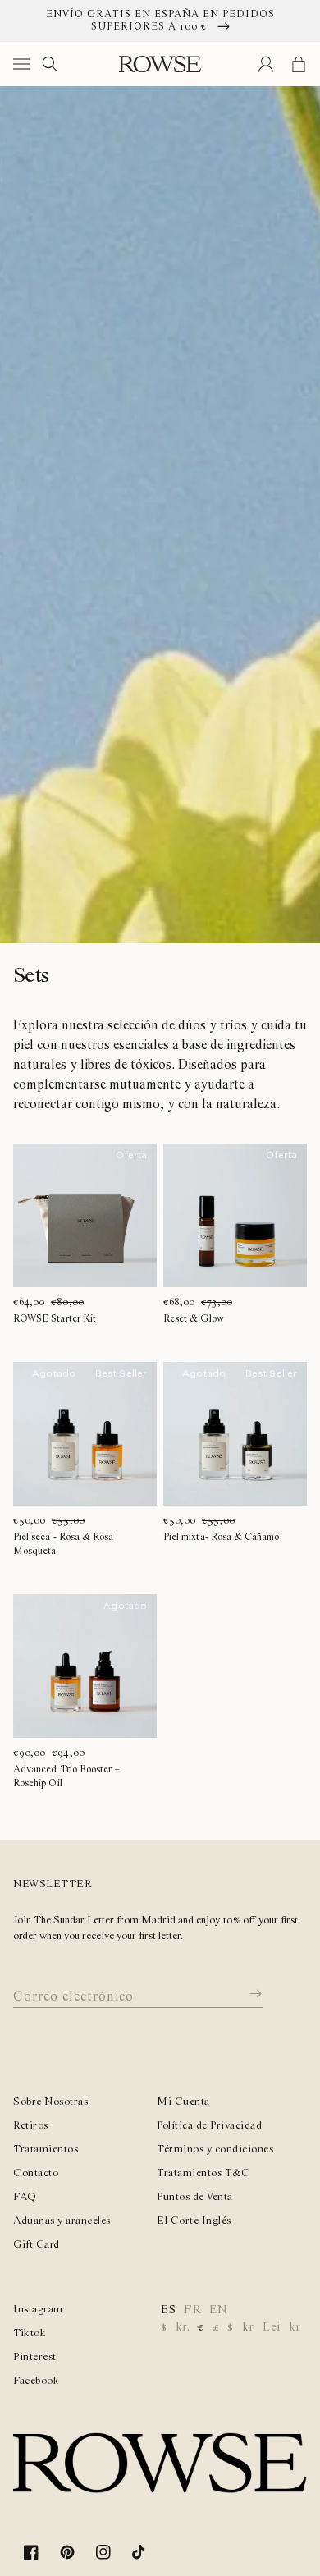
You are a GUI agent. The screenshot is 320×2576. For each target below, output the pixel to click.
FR (192, 2310)
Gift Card (37, 2245)
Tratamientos (46, 2150)
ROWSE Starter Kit (55, 1319)
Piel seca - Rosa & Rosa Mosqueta (63, 1544)
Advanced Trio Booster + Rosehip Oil (66, 1776)
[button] (25, 64)
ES (168, 2310)
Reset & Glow (194, 1319)
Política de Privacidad (209, 2126)
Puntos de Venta (195, 2197)
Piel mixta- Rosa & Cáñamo (221, 1537)
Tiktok (30, 2333)
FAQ (25, 2197)
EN (218, 2310)
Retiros (31, 2126)
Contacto (36, 2173)
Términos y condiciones (215, 2150)
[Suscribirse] (244, 1994)
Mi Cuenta (183, 2102)
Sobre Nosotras (50, 2102)
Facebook (36, 2381)
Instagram (38, 2310)
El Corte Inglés (194, 2221)
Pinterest (35, 2357)
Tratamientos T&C (203, 2173)
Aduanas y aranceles (62, 2221)
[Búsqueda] (50, 64)
